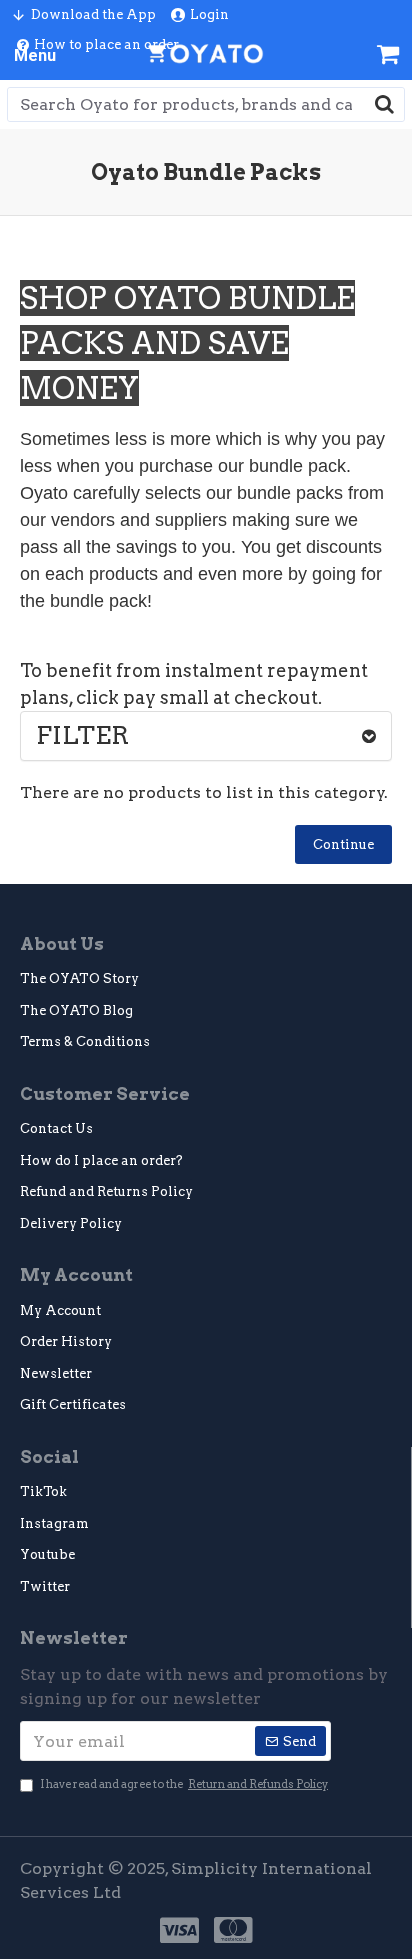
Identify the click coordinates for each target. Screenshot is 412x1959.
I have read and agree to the (184, 1784)
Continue (343, 844)
